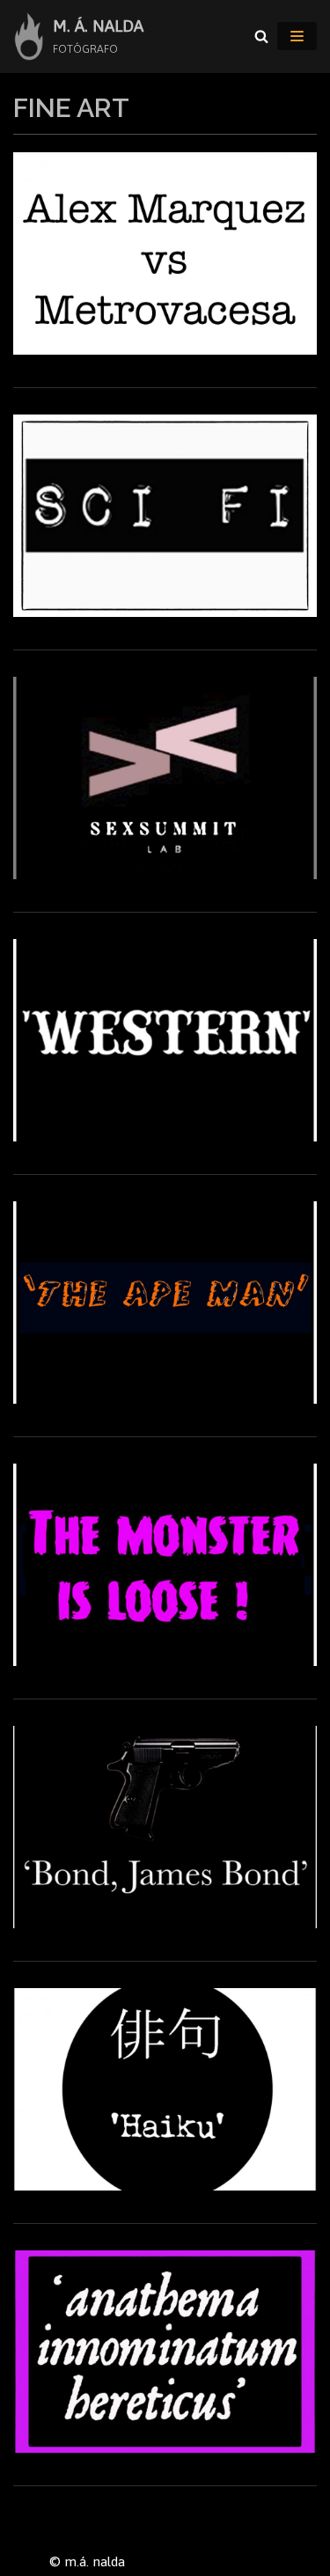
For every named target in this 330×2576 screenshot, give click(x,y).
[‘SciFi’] (165, 612)
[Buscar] (261, 36)
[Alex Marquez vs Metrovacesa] (165, 350)
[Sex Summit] (165, 874)
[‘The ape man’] (165, 1399)
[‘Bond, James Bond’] (165, 1923)
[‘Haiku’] (165, 2186)
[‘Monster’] (165, 1661)
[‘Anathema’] (165, 2448)
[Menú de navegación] (297, 36)
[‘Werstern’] (165, 1137)
